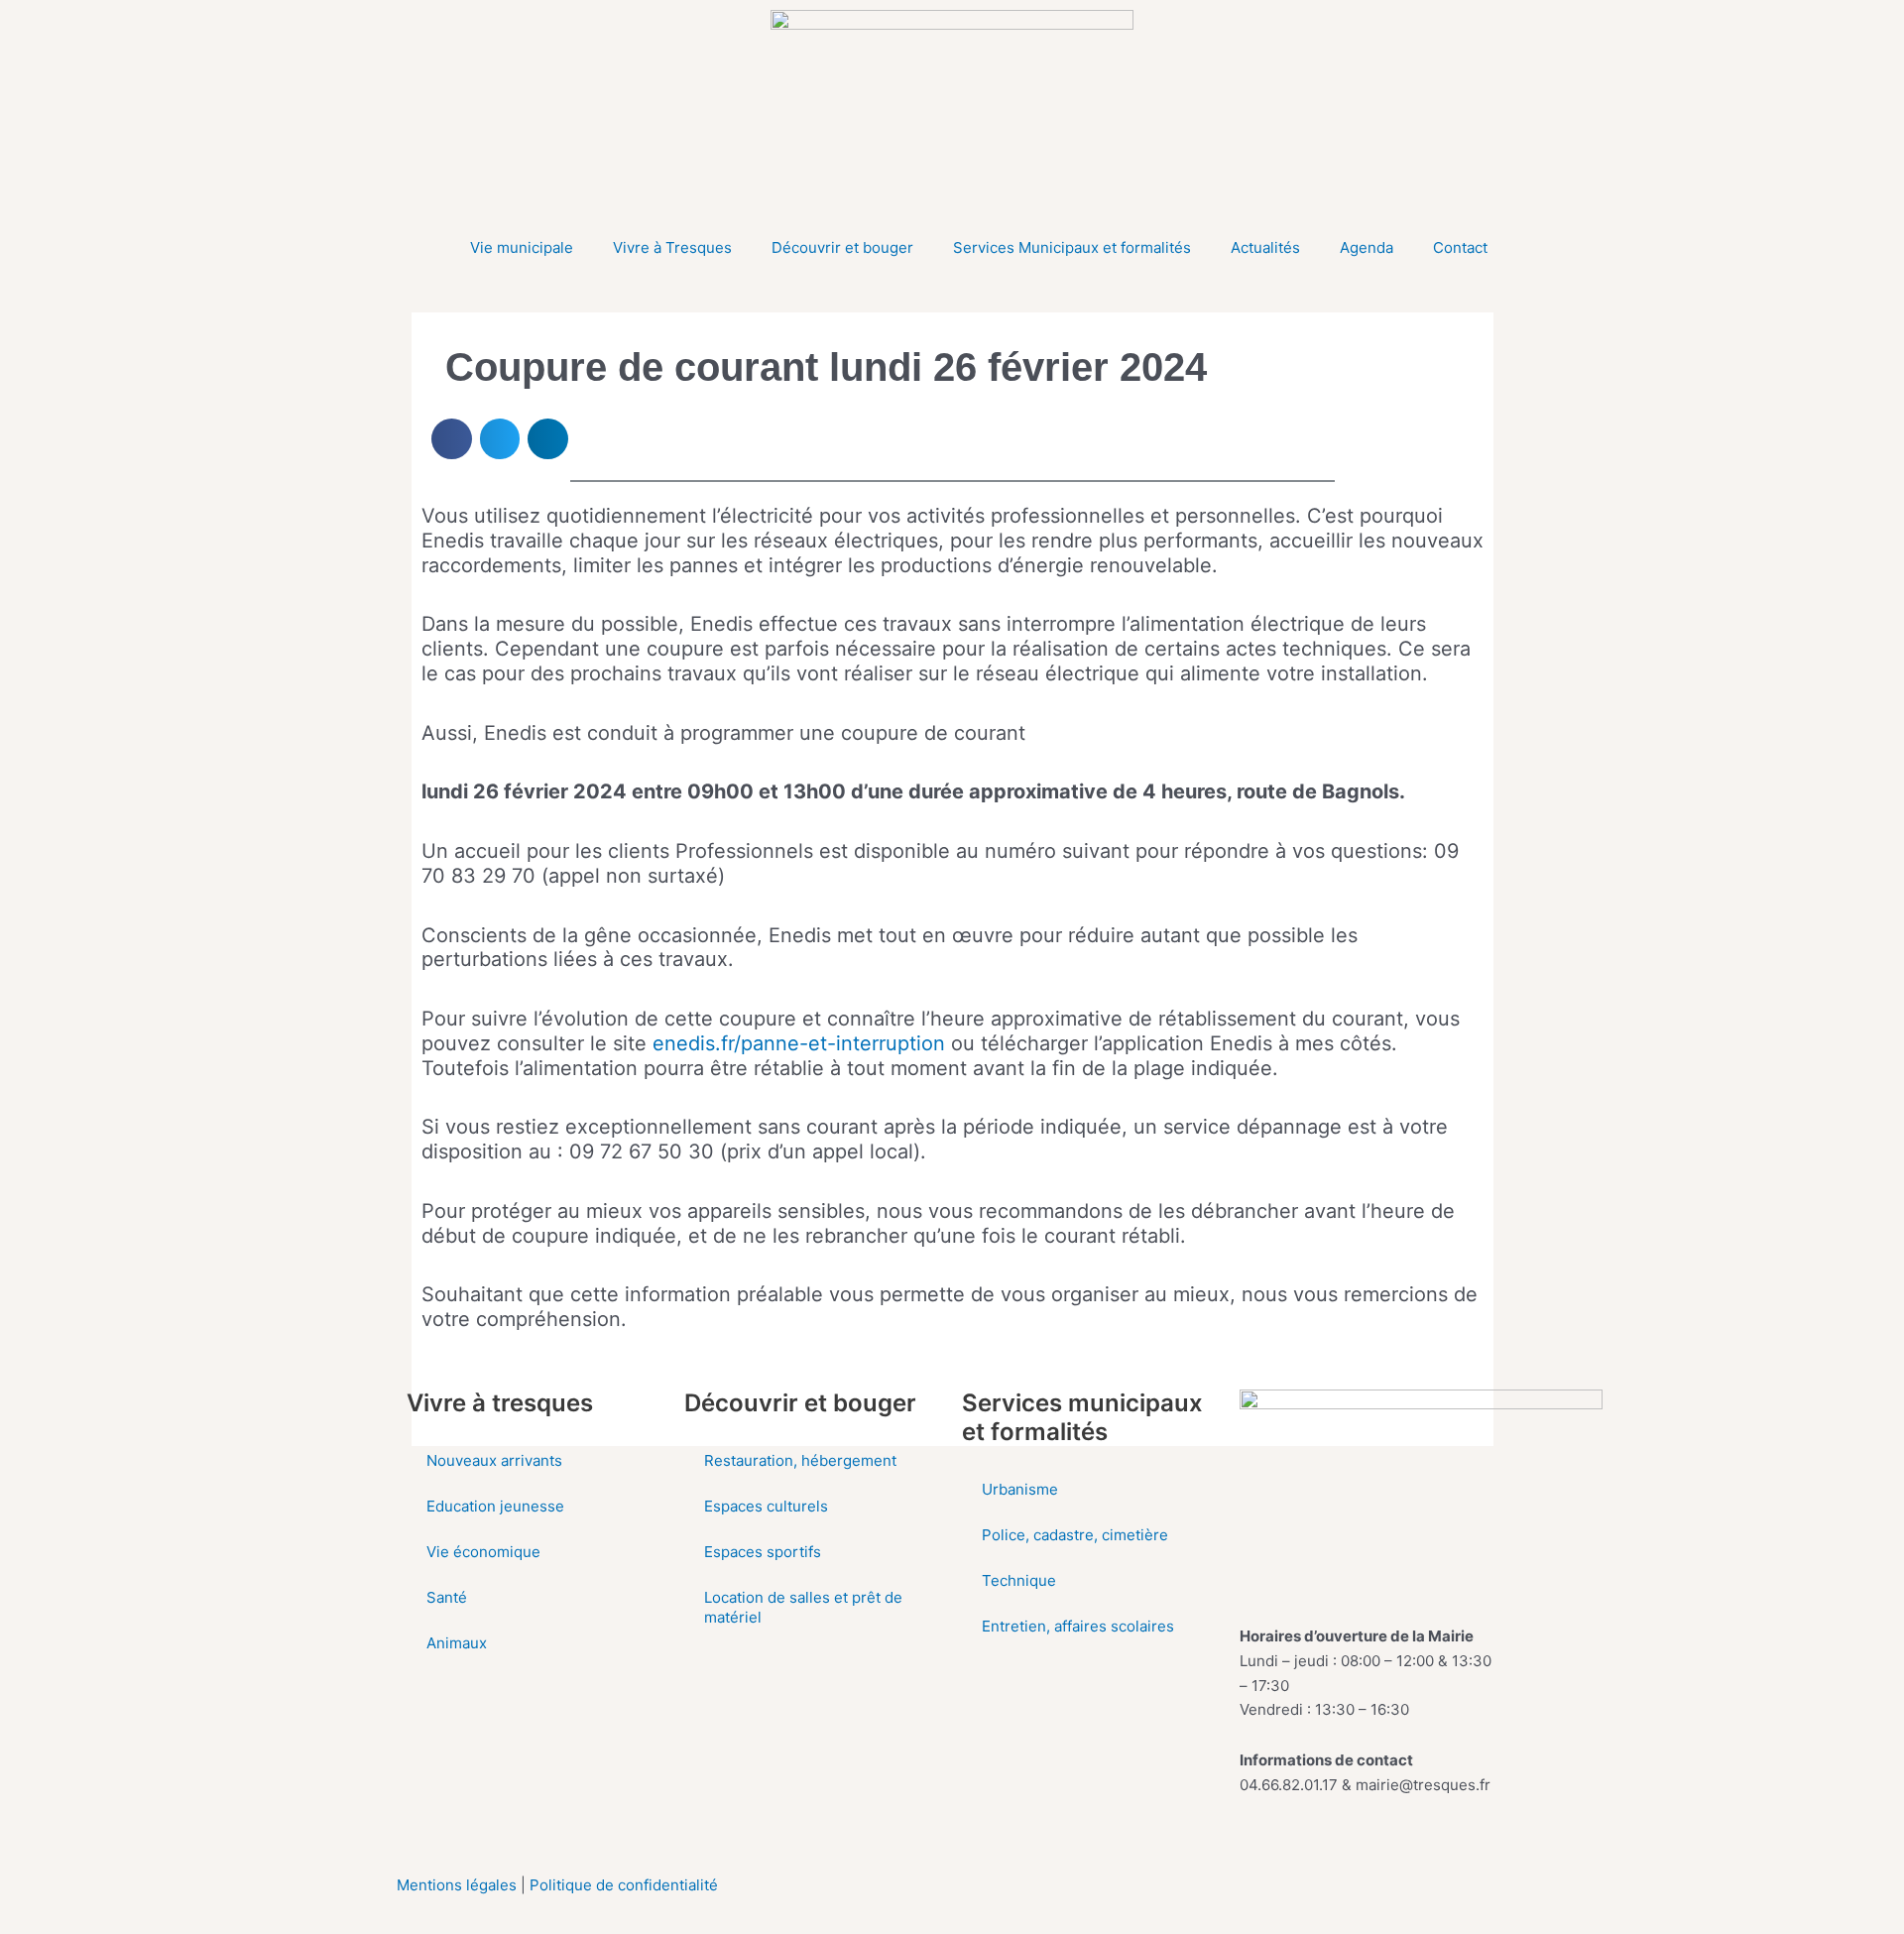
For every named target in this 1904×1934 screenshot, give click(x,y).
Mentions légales (459, 1885)
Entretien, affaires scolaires (1078, 1626)
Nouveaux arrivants (494, 1460)
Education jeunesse (495, 1506)
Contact (1460, 247)
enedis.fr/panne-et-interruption (799, 1043)
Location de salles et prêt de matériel (803, 1607)
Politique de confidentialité (624, 1885)
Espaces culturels (766, 1506)
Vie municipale (522, 247)
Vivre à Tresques (672, 247)
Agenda (1367, 247)
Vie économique (483, 1552)
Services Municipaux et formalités (1072, 247)
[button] (452, 439)
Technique (1019, 1580)
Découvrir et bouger (842, 247)
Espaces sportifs (763, 1552)
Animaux (457, 1643)
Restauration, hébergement (800, 1460)
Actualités (1265, 247)
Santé (447, 1597)
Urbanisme (1020, 1489)
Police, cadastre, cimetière (1075, 1535)
